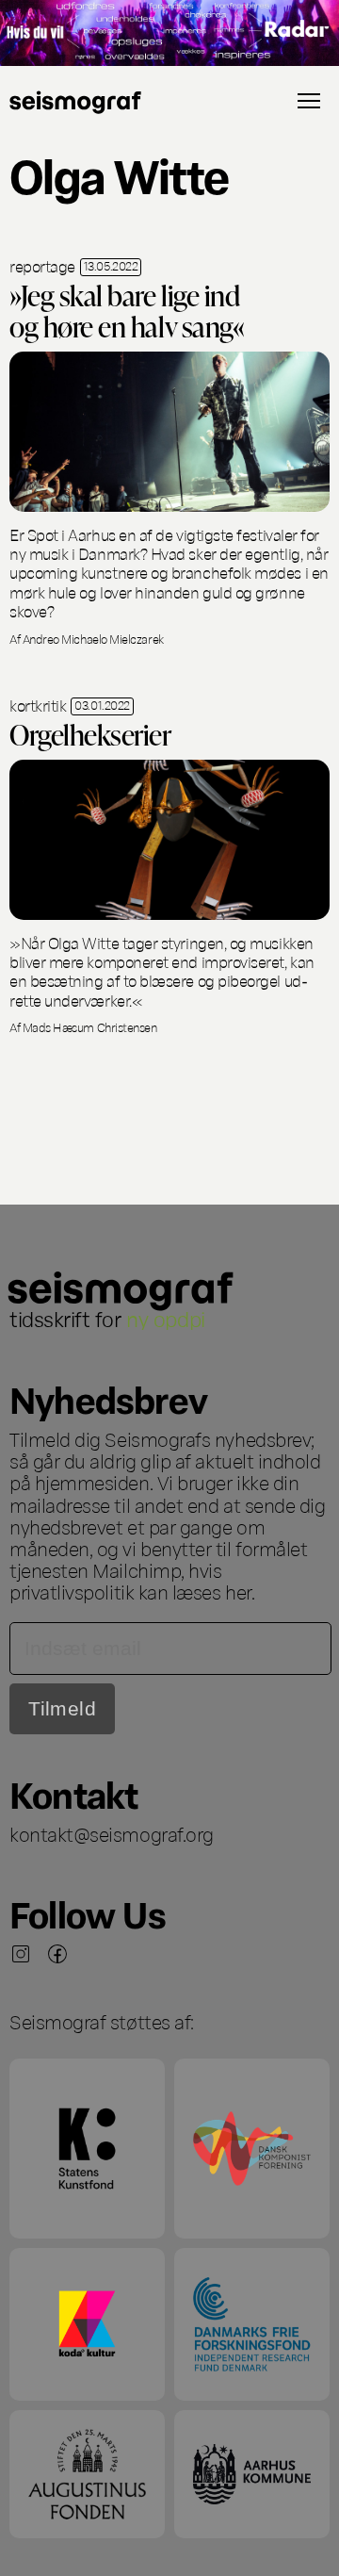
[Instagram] (21, 1954)
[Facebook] (57, 1954)
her (238, 1591)
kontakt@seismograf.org (112, 1833)
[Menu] (309, 101)
